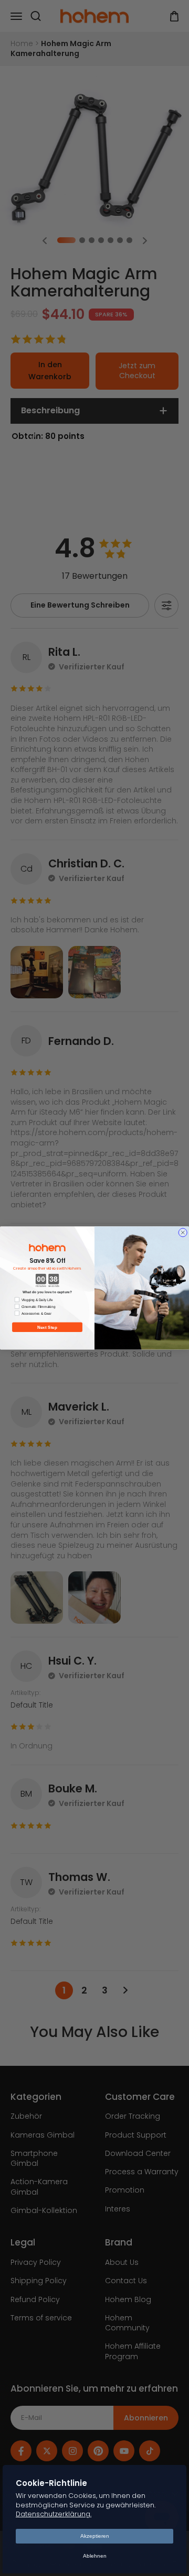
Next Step (47, 1327)
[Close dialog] (183, 1232)
